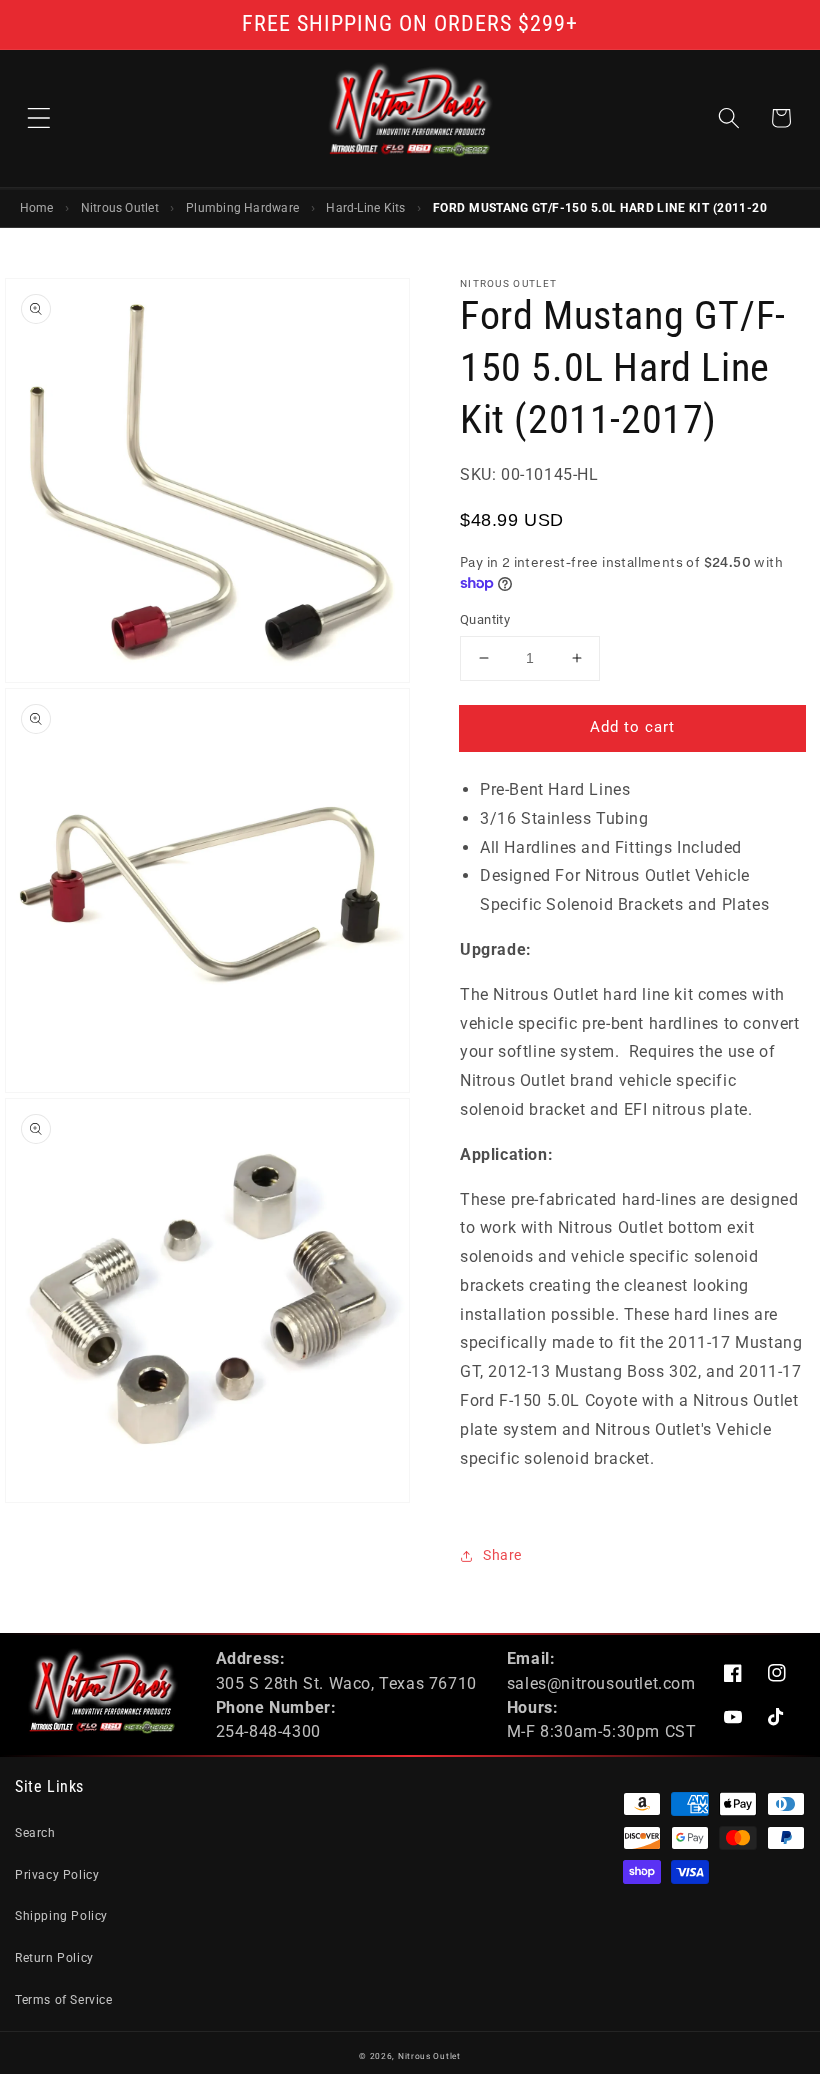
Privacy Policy (57, 1875)
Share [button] (502, 1555)
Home (37, 208)
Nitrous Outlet (120, 208)
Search (35, 1833)
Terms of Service (64, 2000)
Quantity (485, 619)
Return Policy (54, 1958)
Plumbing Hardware (242, 208)
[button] (39, 118)
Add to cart (632, 727)
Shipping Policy (61, 1916)
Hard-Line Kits (365, 208)
